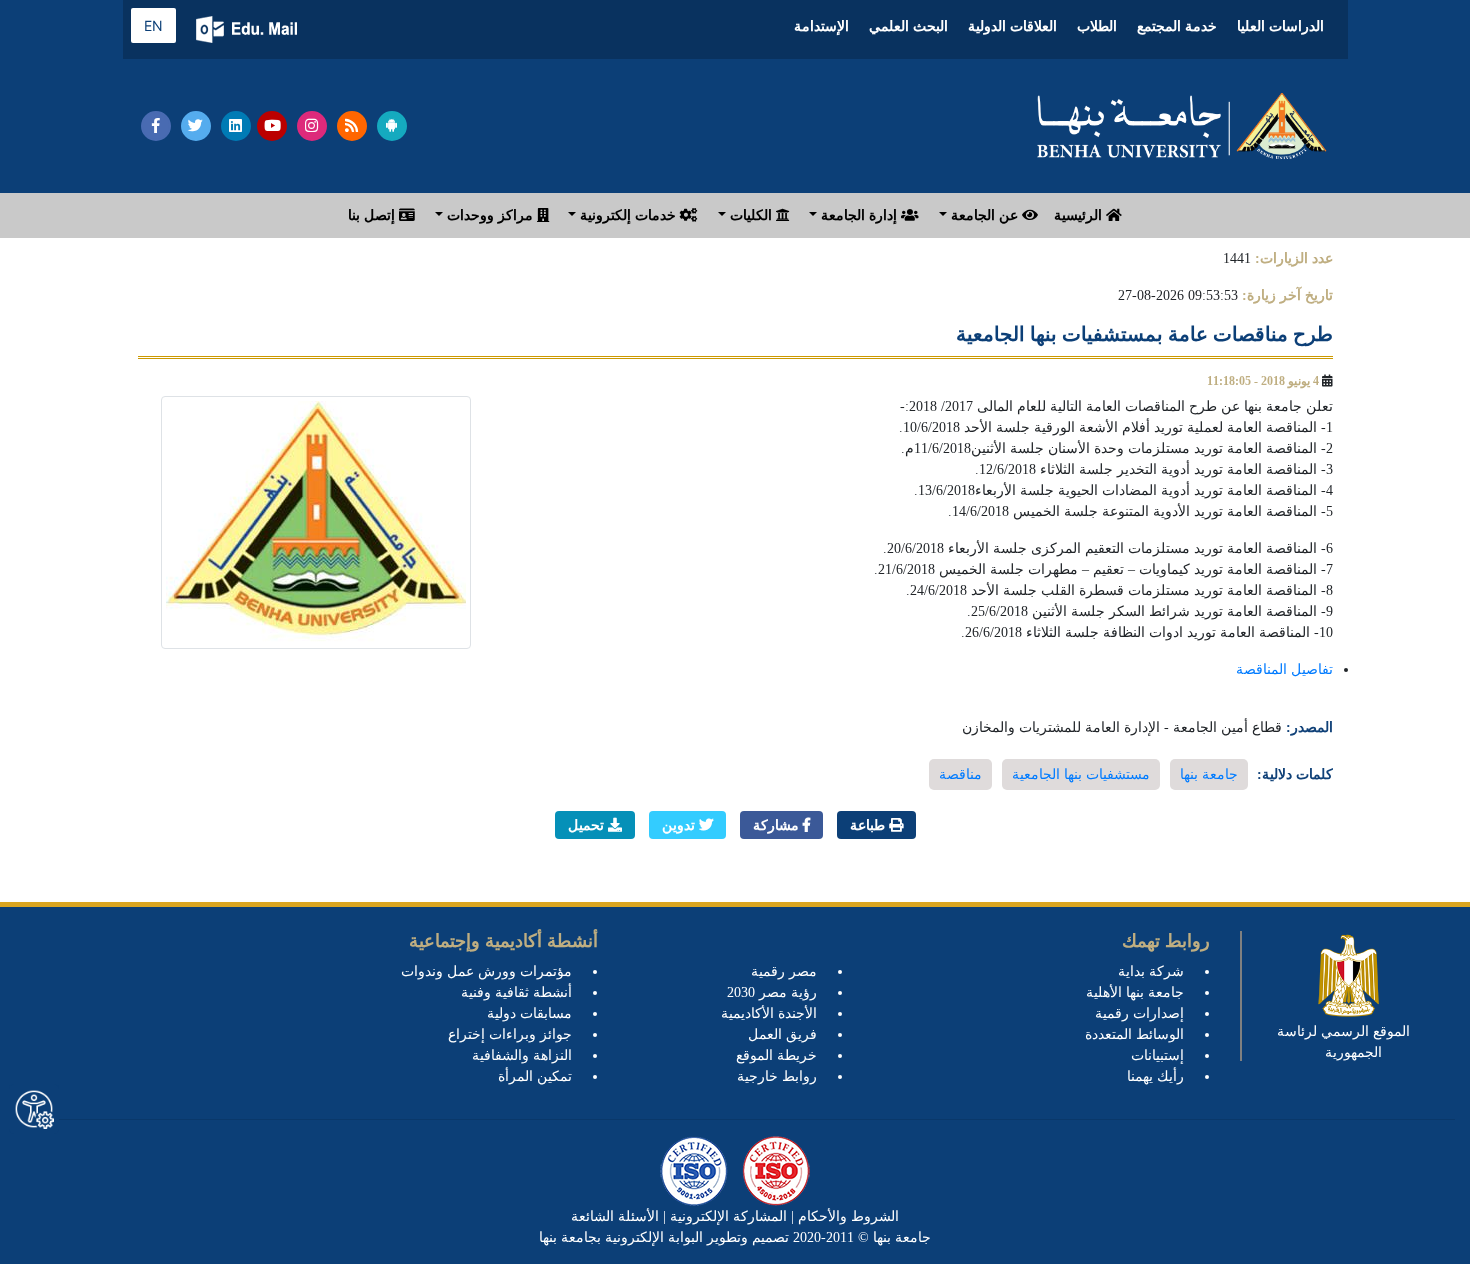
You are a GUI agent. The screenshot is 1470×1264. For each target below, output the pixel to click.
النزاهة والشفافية (522, 1055)
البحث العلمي (908, 26)
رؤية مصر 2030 (772, 992)
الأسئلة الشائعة (615, 1216)
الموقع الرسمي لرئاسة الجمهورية (1343, 1042)
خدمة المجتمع (1177, 26)
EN (153, 25)
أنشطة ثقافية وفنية (516, 992)
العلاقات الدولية (1012, 26)
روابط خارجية (777, 1076)
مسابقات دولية (529, 1013)
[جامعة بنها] (1182, 126)
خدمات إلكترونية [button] (628, 215)
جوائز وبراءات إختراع (510, 1034)
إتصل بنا (373, 215)
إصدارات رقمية (1139, 1013)
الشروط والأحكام (846, 1216)
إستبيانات (1157, 1055)
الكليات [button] (751, 215)
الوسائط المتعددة (1134, 1034)
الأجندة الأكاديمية (769, 1013)
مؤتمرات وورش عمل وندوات (486, 971)
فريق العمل (782, 1034)
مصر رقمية (784, 971)
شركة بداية (1151, 971)
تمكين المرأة (535, 1076)
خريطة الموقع (776, 1055)
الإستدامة (821, 26)
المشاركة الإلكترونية (726, 1216)
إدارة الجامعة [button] (859, 215)
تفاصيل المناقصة (1284, 669)
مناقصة (960, 774)
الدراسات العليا (1280, 26)
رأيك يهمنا (1155, 1076)
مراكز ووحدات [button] (490, 215)
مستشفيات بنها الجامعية (1081, 774)
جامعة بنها (1209, 774)
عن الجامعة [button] (984, 215)
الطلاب (1097, 26)
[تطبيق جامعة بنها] (392, 126)
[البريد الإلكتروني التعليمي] (248, 29)
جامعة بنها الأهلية (1135, 992)
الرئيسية (1080, 215)
